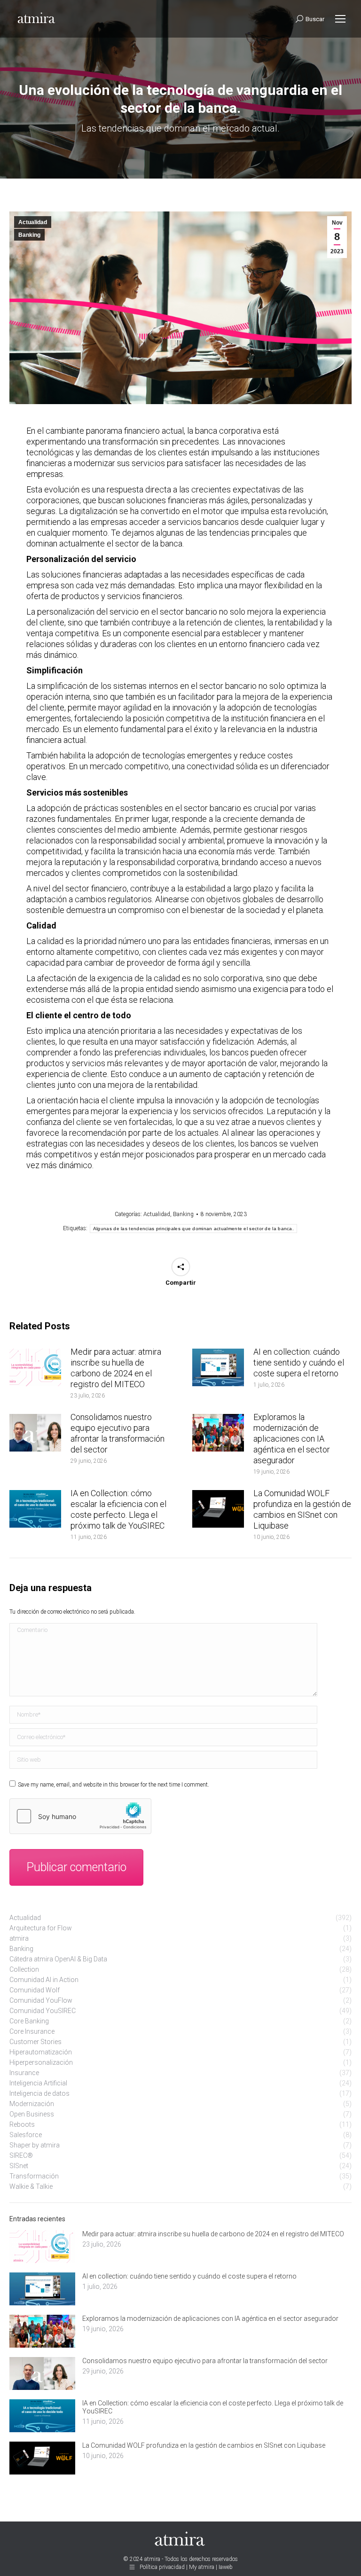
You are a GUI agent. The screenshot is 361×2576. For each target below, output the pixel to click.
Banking (29, 235)
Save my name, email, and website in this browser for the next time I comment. (114, 1785)
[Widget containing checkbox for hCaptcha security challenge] (80, 1816)
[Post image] (35, 1367)
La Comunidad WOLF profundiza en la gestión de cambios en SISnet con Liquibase (302, 1509)
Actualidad (33, 222)
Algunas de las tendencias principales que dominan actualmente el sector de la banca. (193, 1229)
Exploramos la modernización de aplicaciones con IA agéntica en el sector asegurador (292, 1439)
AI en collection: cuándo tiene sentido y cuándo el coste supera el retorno (299, 1362)
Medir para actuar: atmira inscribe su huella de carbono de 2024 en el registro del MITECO (116, 1368)
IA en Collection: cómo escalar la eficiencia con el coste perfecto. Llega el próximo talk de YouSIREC (118, 1509)
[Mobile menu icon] (340, 19)
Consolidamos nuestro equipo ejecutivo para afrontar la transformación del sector (118, 1433)
